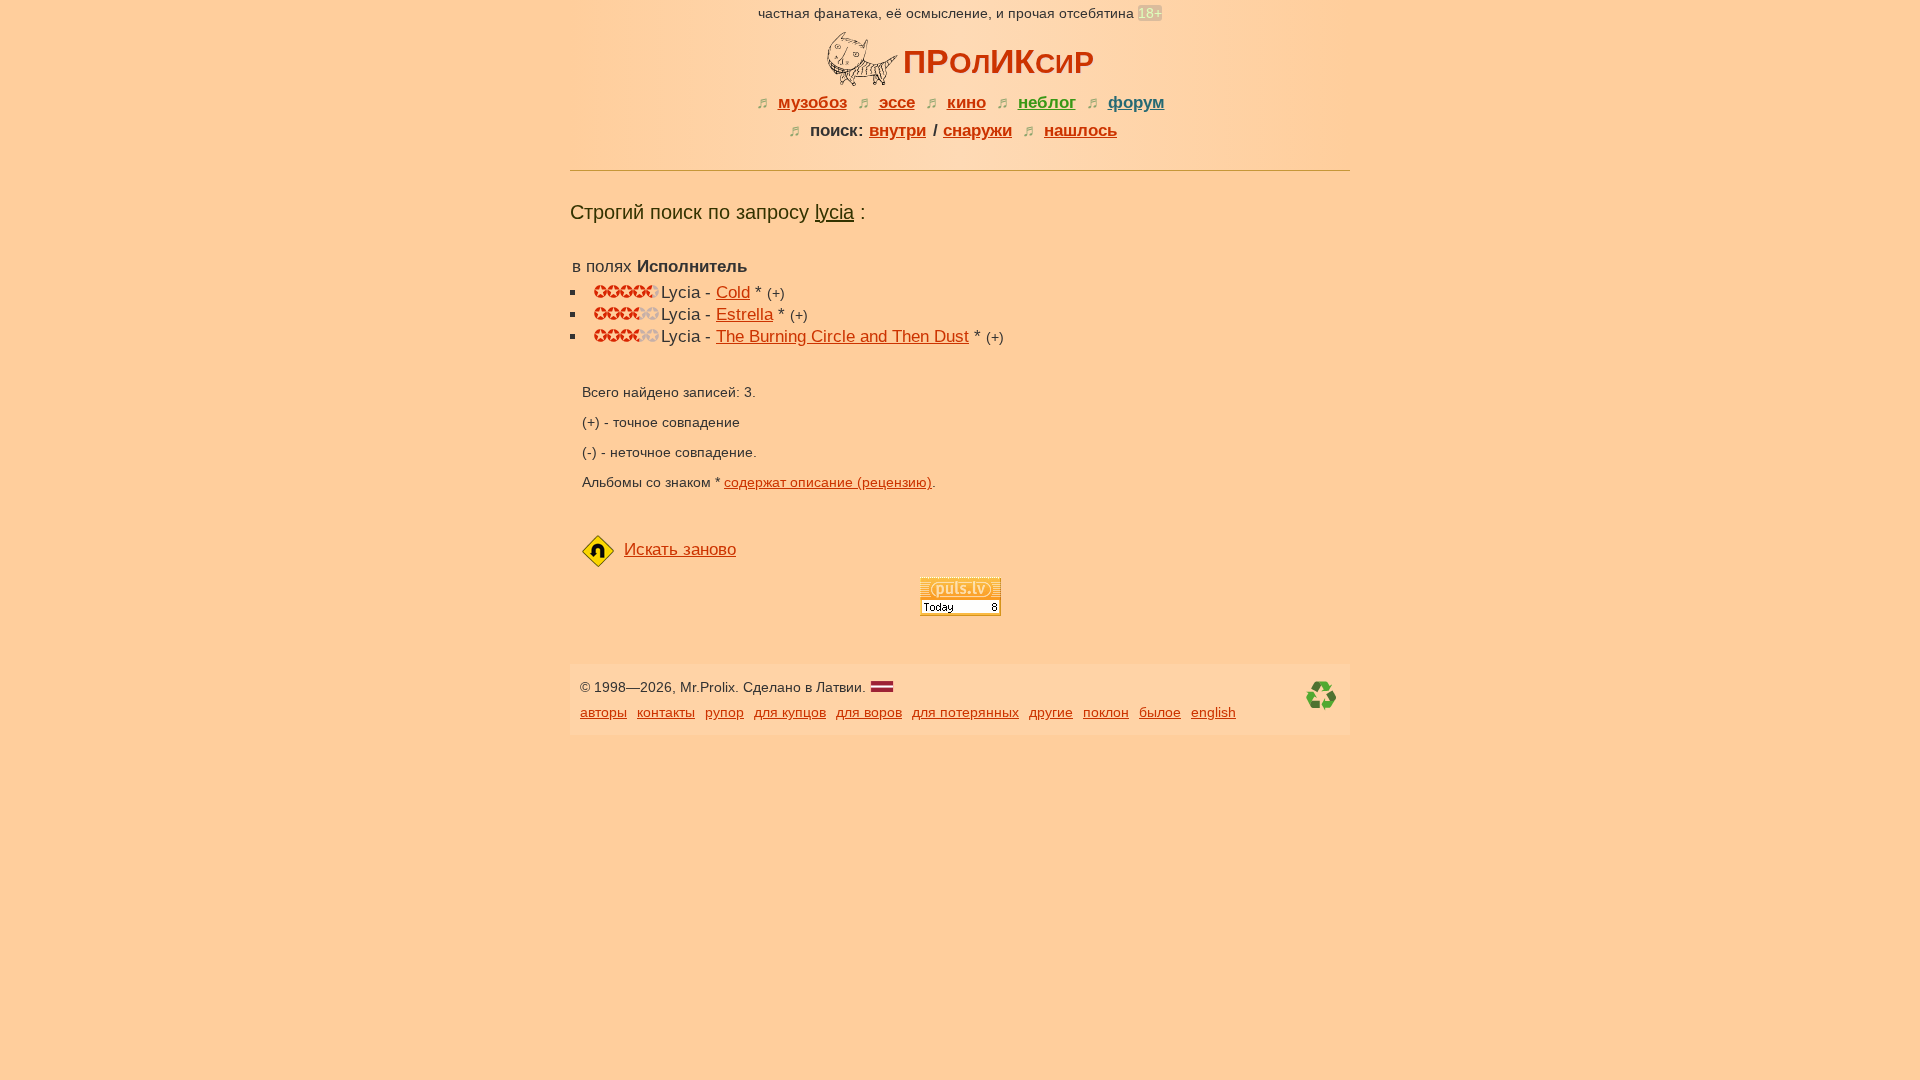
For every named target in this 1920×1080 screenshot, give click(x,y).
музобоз (812, 102)
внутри (897, 130)
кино (966, 102)
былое (1160, 712)
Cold (733, 292)
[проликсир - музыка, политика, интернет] (865, 56)
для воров (869, 712)
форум (1136, 102)
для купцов (790, 712)
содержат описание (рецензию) (828, 482)
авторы (603, 712)
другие (1051, 712)
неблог (1047, 102)
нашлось (1080, 130)
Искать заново (680, 549)
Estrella (744, 314)
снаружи (977, 130)
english (1213, 712)
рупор (724, 712)
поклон (1106, 712)
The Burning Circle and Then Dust (842, 336)
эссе (897, 102)
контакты (666, 712)
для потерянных (965, 712)
